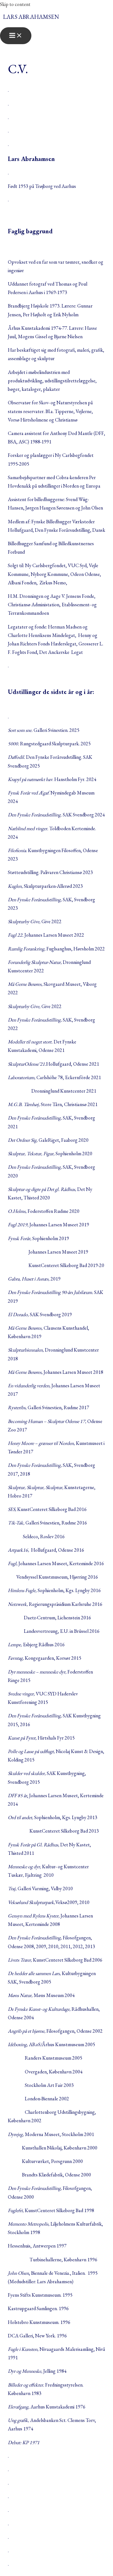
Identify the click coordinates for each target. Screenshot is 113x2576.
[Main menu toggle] (16, 36)
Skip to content (15, 4)
